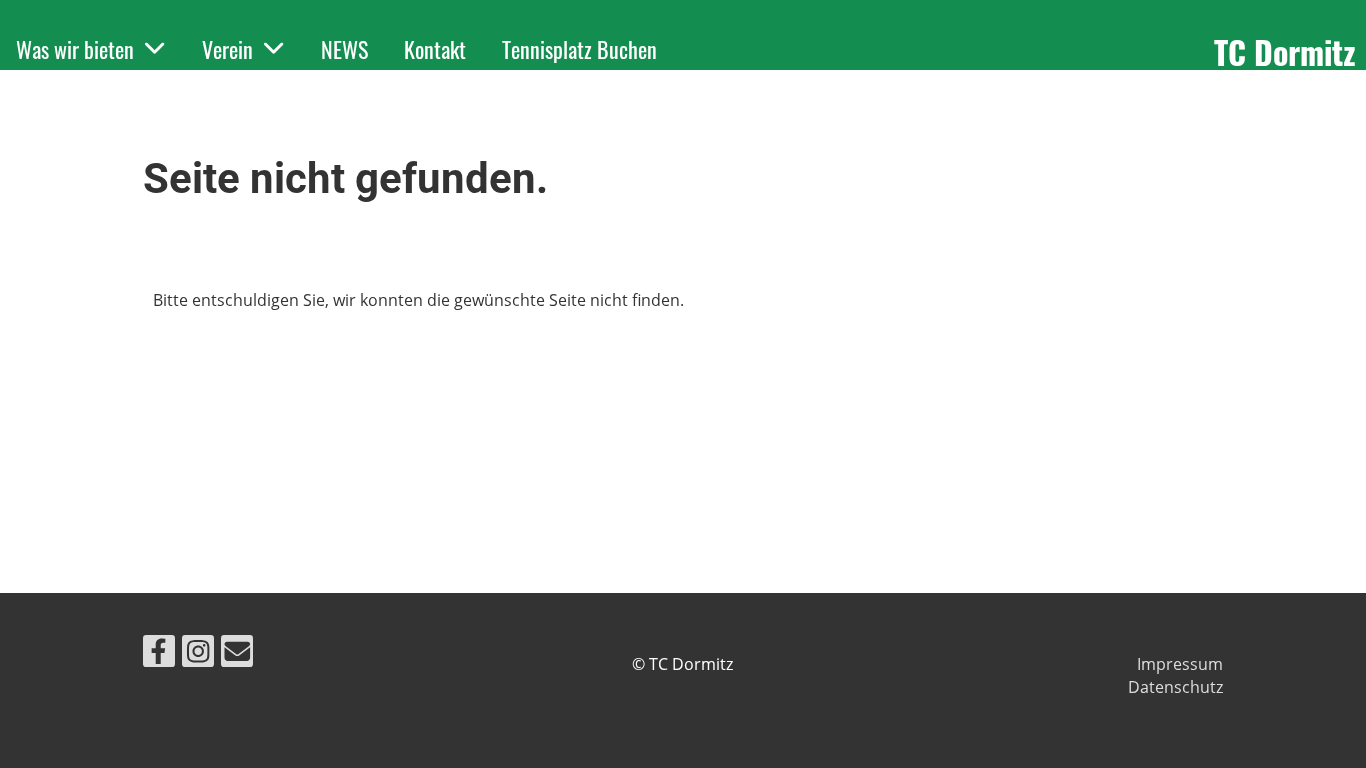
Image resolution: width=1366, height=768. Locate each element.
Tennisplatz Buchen (579, 49)
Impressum (1180, 664)
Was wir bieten (75, 49)
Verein (227, 49)
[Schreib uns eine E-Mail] (237, 654)
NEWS (344, 49)
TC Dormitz (1285, 52)
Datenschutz (1175, 687)
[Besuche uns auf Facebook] (159, 654)
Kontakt (435, 49)
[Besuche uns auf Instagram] (198, 654)
